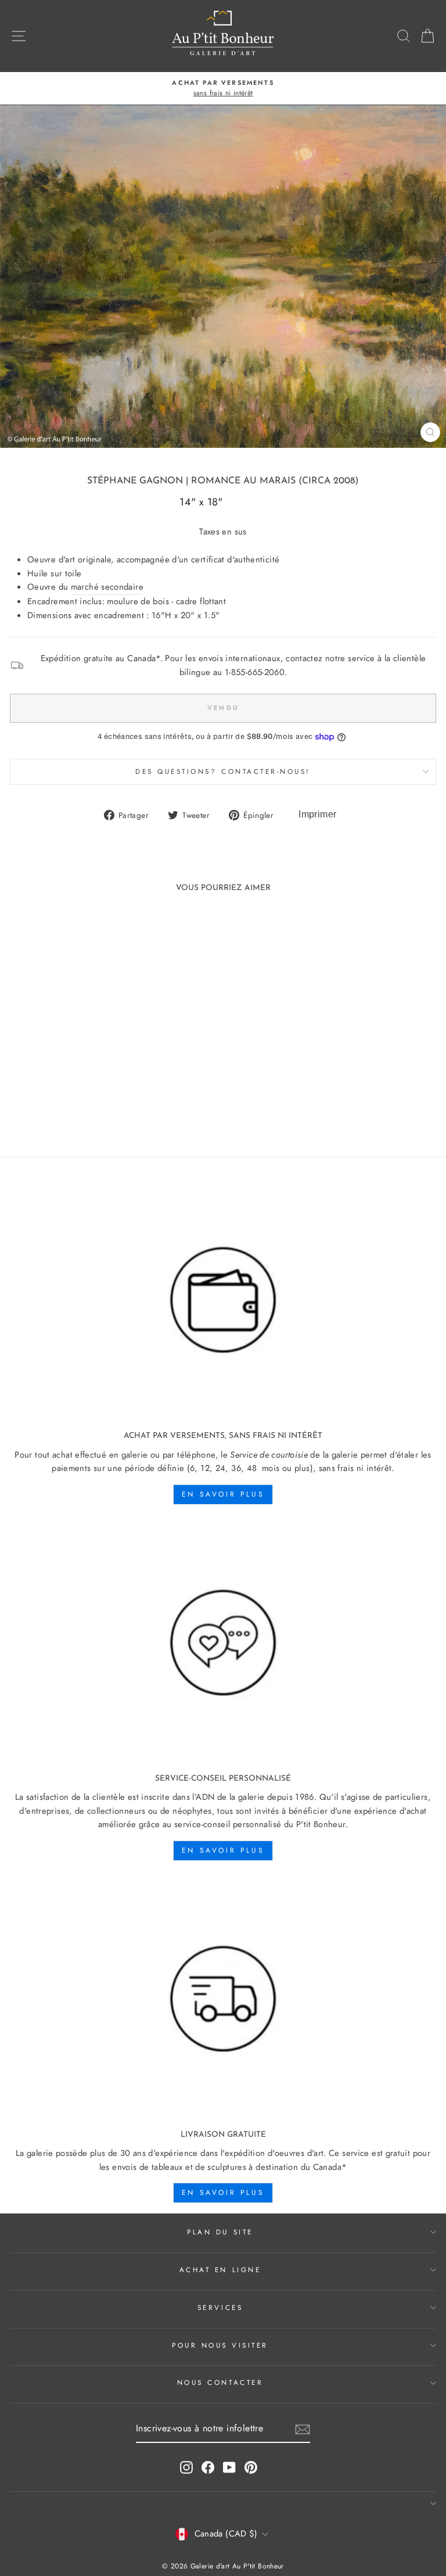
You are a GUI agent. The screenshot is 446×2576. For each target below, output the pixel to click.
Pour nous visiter (220, 2345)
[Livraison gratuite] (223, 1999)
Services (220, 2307)
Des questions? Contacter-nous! (223, 771)
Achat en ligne (220, 2270)
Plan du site (220, 2232)
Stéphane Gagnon (135, 481)
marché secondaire (107, 587)
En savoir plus (223, 1494)
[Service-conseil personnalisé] (223, 1643)
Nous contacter (220, 2382)
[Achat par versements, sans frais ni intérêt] (223, 1300)
